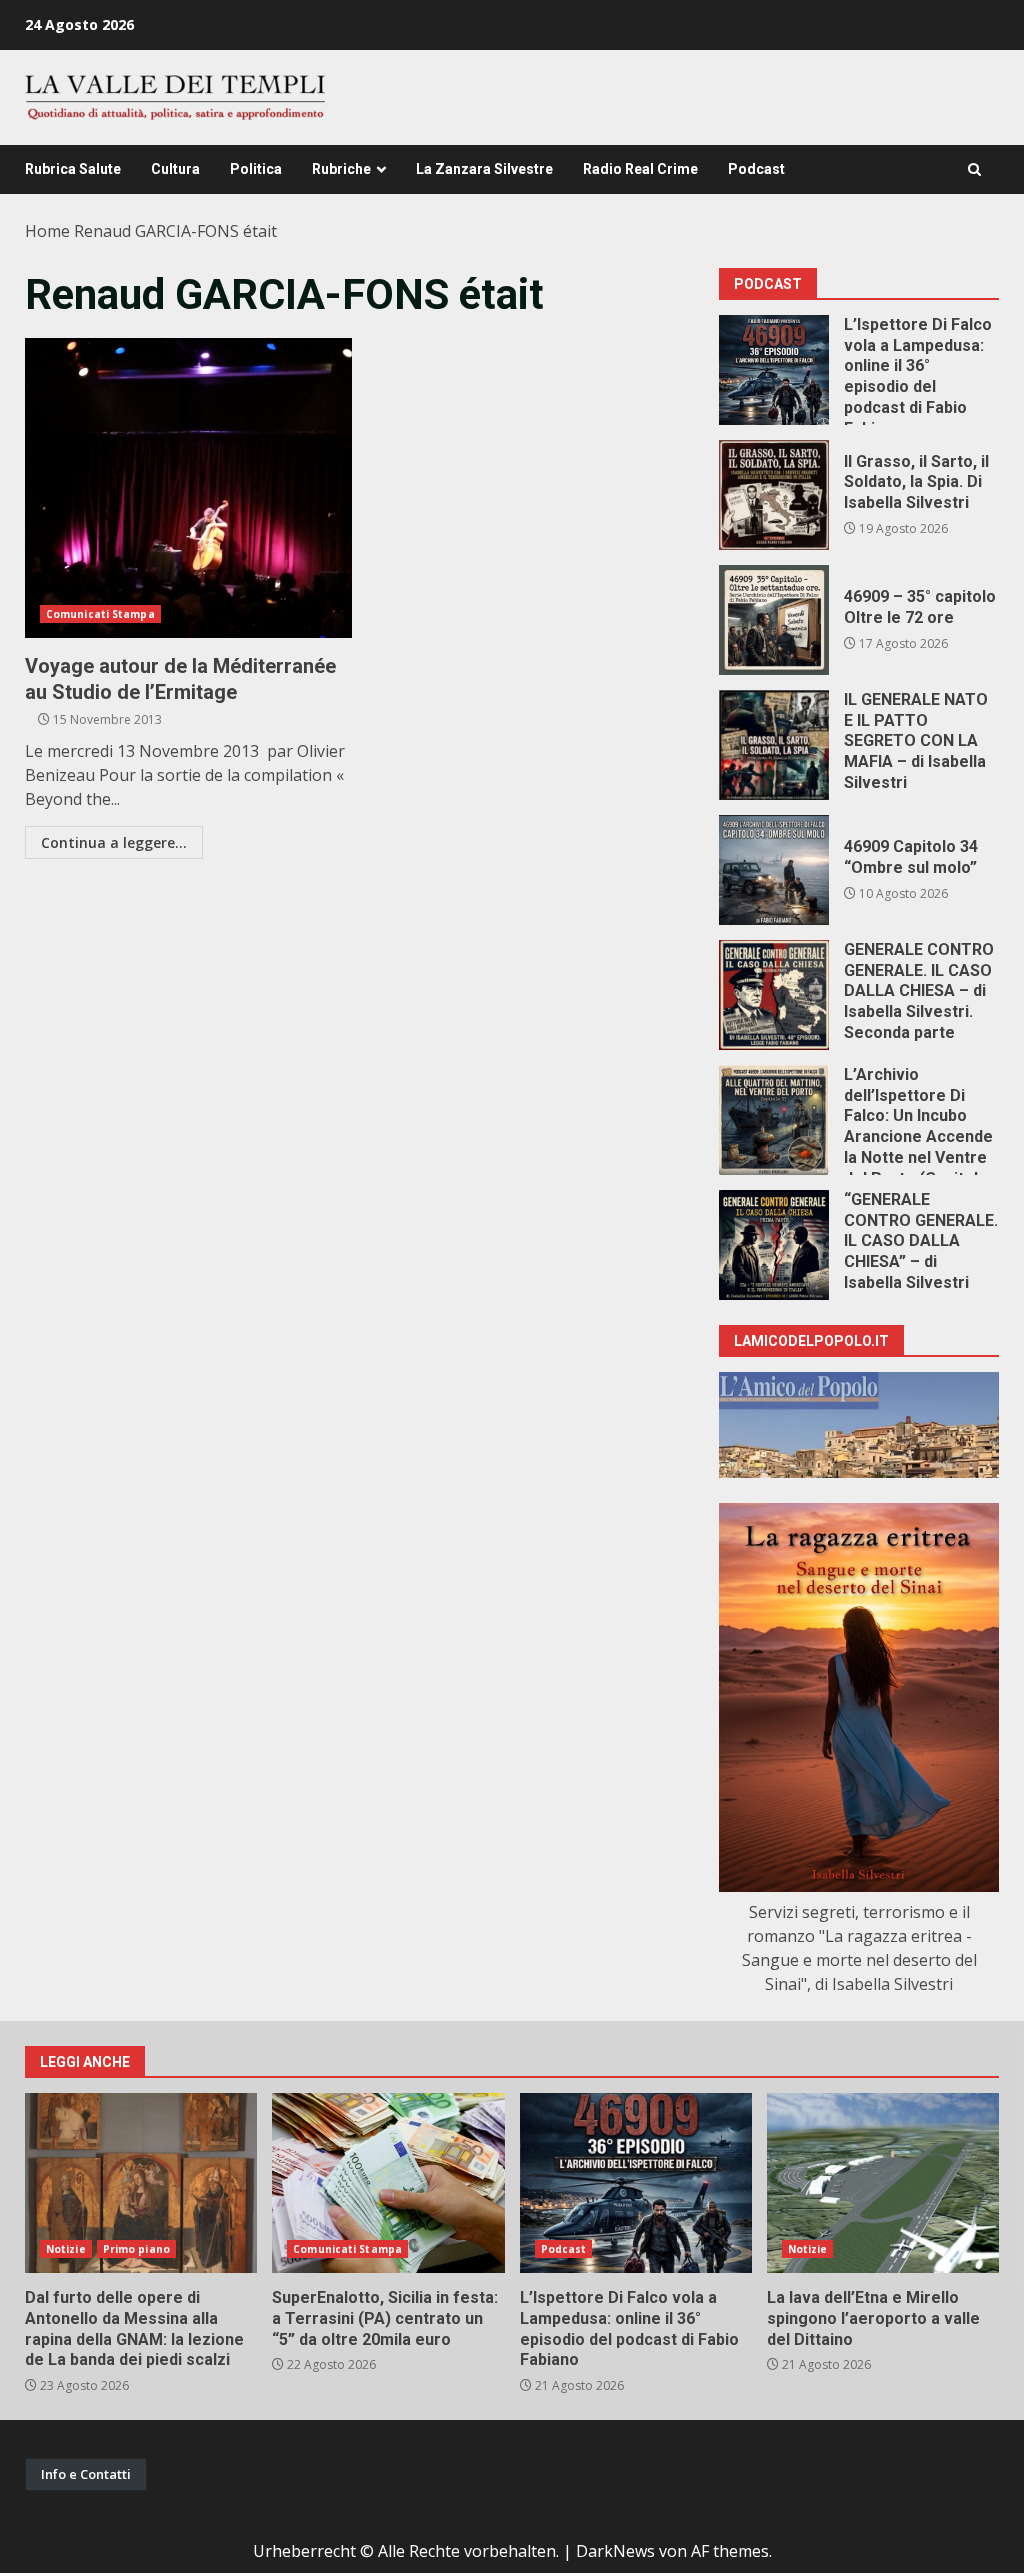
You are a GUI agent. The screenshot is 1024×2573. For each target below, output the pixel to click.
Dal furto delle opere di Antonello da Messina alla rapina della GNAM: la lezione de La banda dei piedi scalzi (141, 2183)
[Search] (974, 169)
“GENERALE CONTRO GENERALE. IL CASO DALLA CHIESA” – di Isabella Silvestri (774, 1245)
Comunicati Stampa (100, 614)
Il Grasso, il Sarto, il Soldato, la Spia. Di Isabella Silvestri (774, 495)
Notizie (66, 2249)
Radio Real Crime (640, 169)
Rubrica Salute (73, 169)
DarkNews (615, 2551)
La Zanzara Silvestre (484, 169)
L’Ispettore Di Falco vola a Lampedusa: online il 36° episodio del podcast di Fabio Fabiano (774, 370)
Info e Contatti (86, 2474)
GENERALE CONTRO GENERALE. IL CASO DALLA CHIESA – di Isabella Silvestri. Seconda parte (774, 995)
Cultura (175, 169)
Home (47, 231)
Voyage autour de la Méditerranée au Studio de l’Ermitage (188, 488)
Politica (256, 169)
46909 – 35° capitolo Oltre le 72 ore (774, 620)
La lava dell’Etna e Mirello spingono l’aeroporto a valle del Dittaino (883, 2183)
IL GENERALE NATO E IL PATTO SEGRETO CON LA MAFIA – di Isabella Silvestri (774, 745)
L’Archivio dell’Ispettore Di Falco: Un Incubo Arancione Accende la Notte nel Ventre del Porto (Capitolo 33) (774, 1120)
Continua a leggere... (114, 842)
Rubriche (341, 169)
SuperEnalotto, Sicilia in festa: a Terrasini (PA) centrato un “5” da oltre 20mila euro (388, 2183)
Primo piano (136, 2249)
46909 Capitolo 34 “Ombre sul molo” (774, 870)
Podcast (756, 169)
